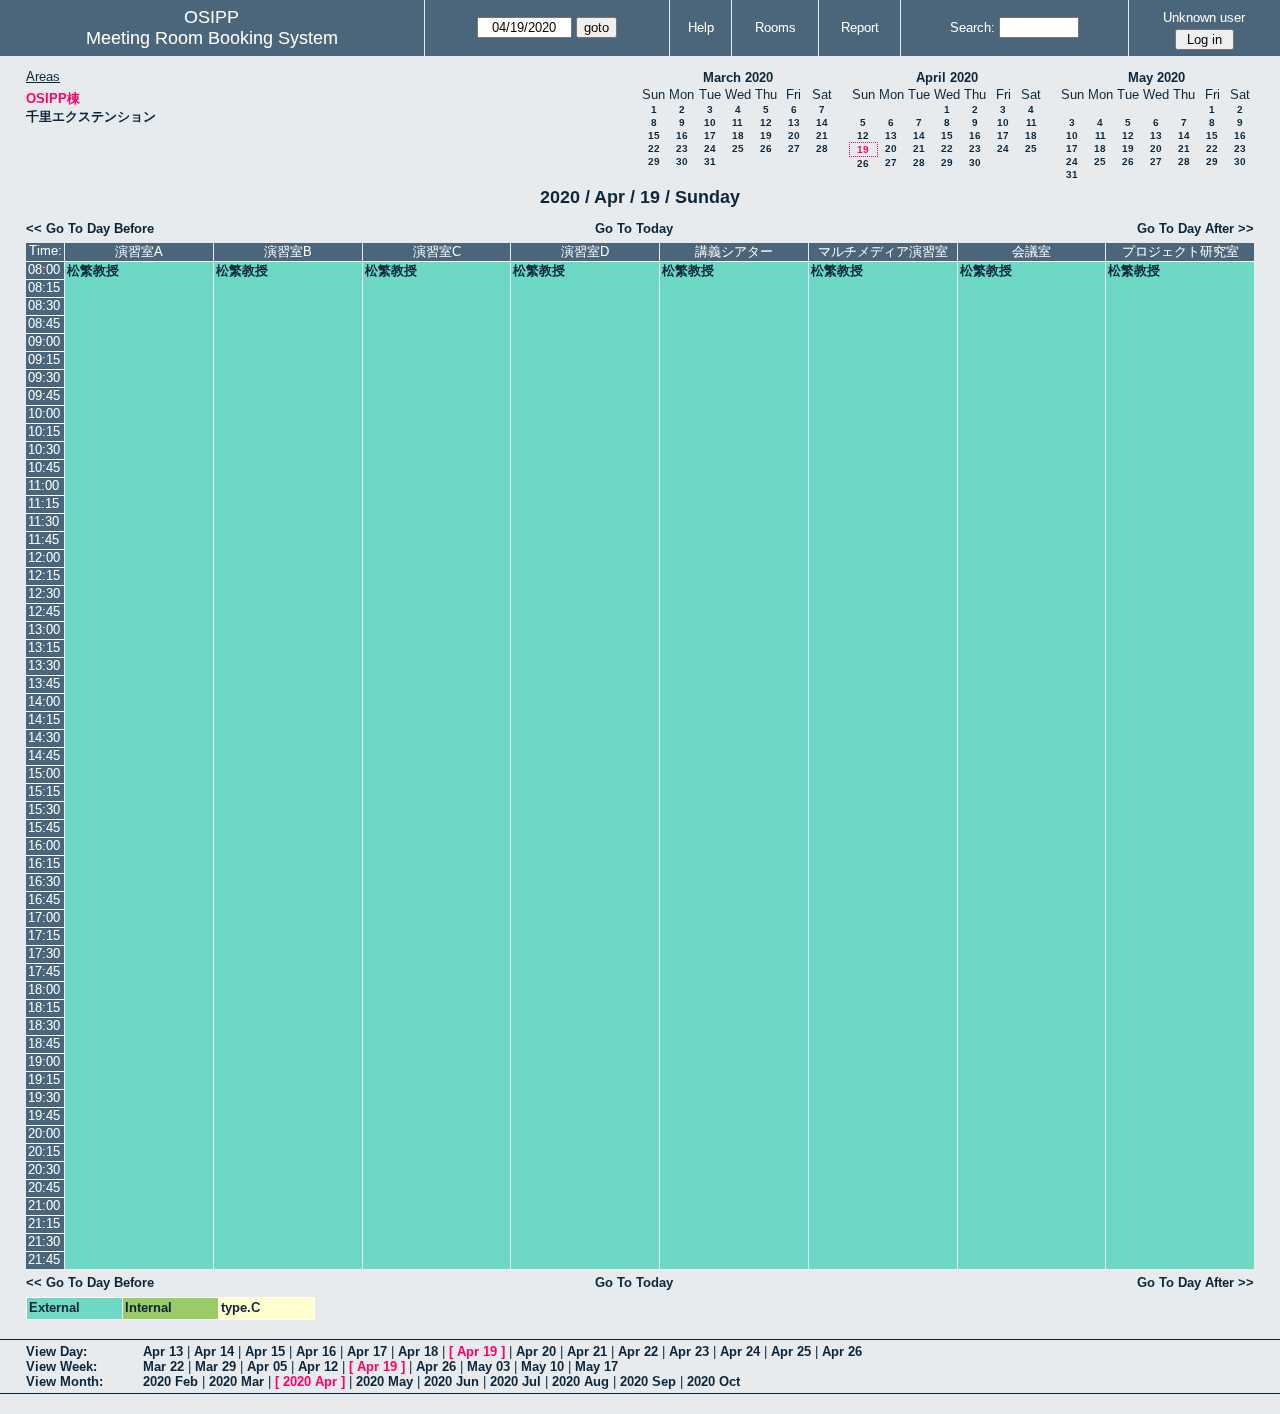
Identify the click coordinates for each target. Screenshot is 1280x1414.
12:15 (44, 575)
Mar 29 (215, 1366)
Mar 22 (163, 1366)
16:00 (44, 845)
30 (682, 161)
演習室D (585, 251)
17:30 (44, 953)
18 (738, 135)
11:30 (43, 521)
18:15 (44, 1007)
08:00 (44, 269)
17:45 (44, 971)
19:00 (44, 1061)
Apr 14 (214, 1351)
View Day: (56, 1351)
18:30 (44, 1025)
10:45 (44, 467)
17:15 (44, 935)
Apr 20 (536, 1351)
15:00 (44, 773)
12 (766, 122)
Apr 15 (265, 1351)
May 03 (488, 1366)
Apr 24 (740, 1351)
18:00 (44, 989)
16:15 (44, 863)
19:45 (44, 1115)
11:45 (43, 539)
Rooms (775, 27)
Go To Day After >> (1195, 228)
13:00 (44, 629)
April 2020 (947, 77)
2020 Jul (515, 1381)
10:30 (44, 449)
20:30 (44, 1169)
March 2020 (738, 77)
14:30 (44, 737)
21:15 (44, 1223)
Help (701, 27)
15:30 (44, 809)
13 (794, 122)
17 (710, 135)
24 (710, 148)
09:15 (44, 359)
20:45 (44, 1187)
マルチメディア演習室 (883, 251)
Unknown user (1204, 17)
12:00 (44, 557)
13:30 (44, 665)
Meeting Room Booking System (212, 38)
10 (710, 122)
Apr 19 (477, 1351)
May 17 (596, 1366)
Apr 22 (638, 1351)
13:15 (44, 647)
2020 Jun (451, 1381)
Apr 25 (791, 1351)
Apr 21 (587, 1351)
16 (682, 135)
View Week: (61, 1366)
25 (738, 148)
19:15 (44, 1079)
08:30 (44, 305)
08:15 (44, 287)
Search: (972, 27)
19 (766, 135)
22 (654, 148)
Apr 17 (367, 1351)
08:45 (44, 323)
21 (822, 135)
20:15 (44, 1151)
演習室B (288, 251)
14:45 (44, 755)
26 (766, 148)
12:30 (44, 593)
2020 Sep (648, 1381)
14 (822, 122)
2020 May (384, 1381)
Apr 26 (842, 1351)
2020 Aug (580, 1381)
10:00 (44, 413)
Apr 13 (163, 1351)
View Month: (64, 1381)
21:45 (44, 1259)
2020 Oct (713, 1381)
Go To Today (634, 228)
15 (654, 135)
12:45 (44, 611)
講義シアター (734, 251)
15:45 (44, 827)
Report (860, 27)
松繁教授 (93, 270)
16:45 (44, 899)
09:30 (44, 377)
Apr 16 (316, 1351)
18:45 (44, 1043)
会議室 (1031, 251)
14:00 (44, 701)
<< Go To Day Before (90, 228)
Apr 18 (418, 1351)
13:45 (44, 683)
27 (794, 148)
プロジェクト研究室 (1180, 251)
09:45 (44, 395)
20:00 (44, 1133)
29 (654, 161)
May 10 (542, 1366)
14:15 (44, 719)
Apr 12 (318, 1366)
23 (682, 148)
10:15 (44, 431)
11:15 (43, 503)
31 (710, 161)
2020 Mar (236, 1381)
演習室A (139, 251)
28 (822, 148)
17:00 (44, 917)
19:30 (44, 1097)
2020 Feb (170, 1381)
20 (794, 135)
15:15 (44, 791)
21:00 (44, 1205)
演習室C (437, 251)
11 (737, 122)
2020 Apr (310, 1381)
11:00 (43, 485)
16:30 (44, 881)
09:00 (44, 341)
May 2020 (1156, 77)
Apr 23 (689, 1351)
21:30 (44, 1241)
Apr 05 (267, 1366)
